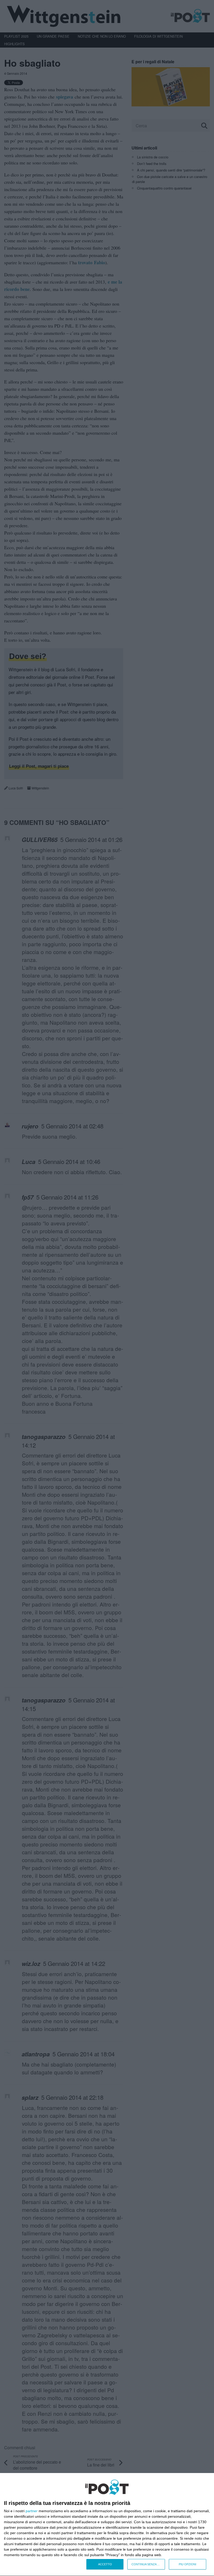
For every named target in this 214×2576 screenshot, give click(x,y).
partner (32, 2511)
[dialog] (107, 2525)
